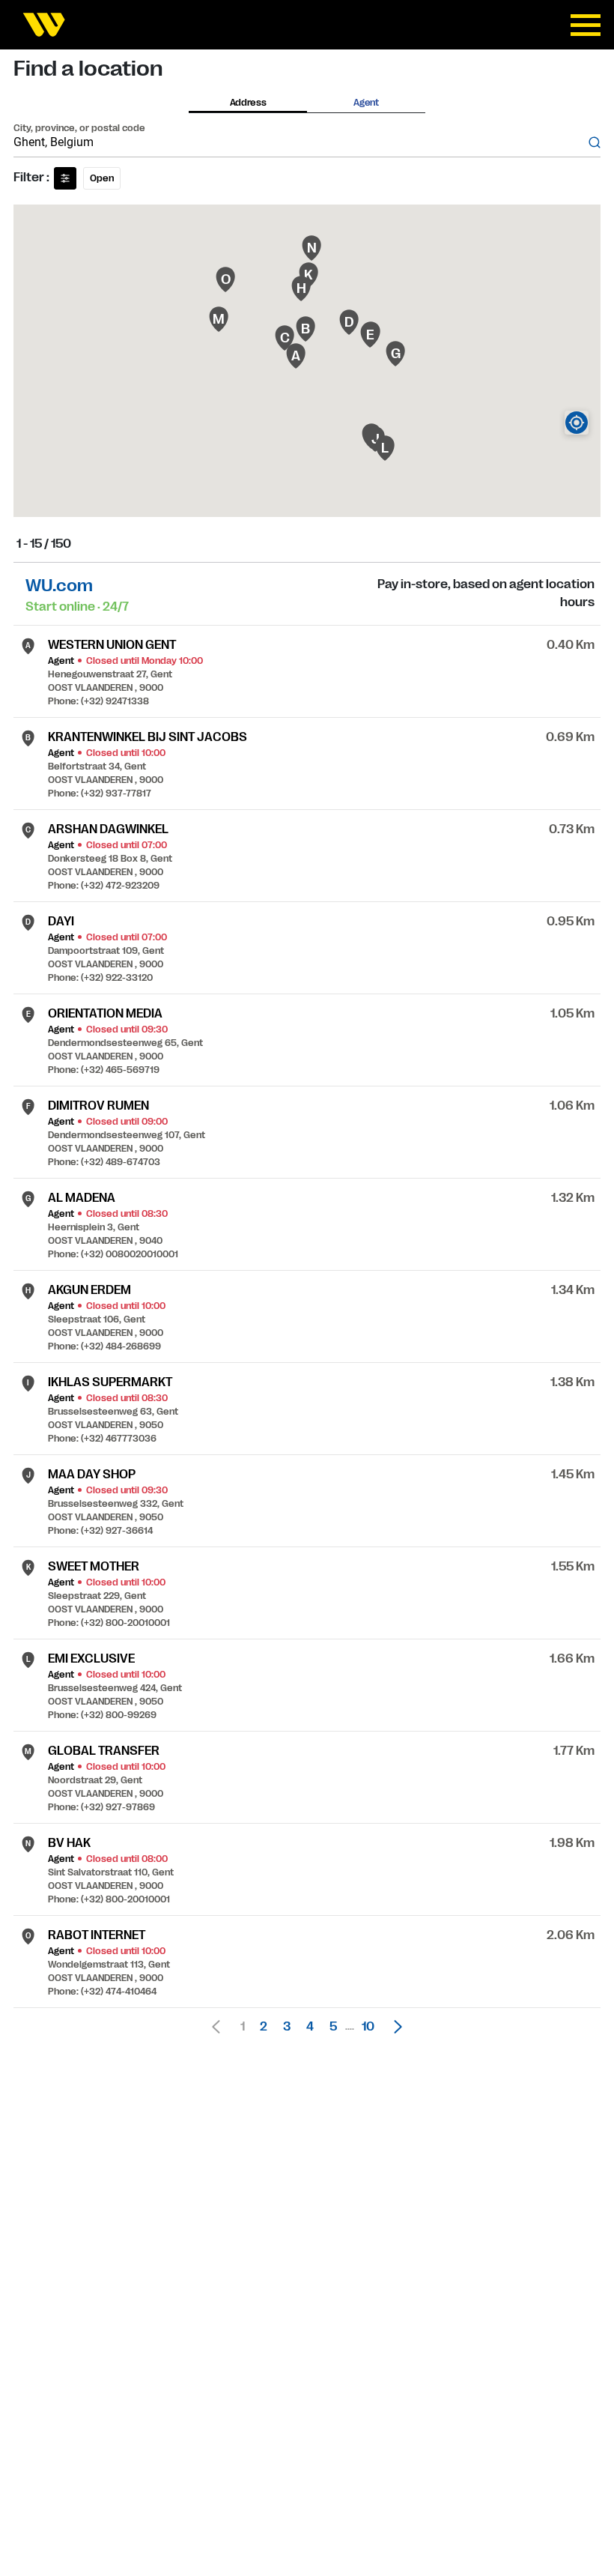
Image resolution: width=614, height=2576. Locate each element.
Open (102, 178)
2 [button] (264, 2027)
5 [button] (333, 2027)
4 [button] (310, 2027)
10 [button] (368, 2027)
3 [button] (287, 2027)
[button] (394, 2027)
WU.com (59, 586)
